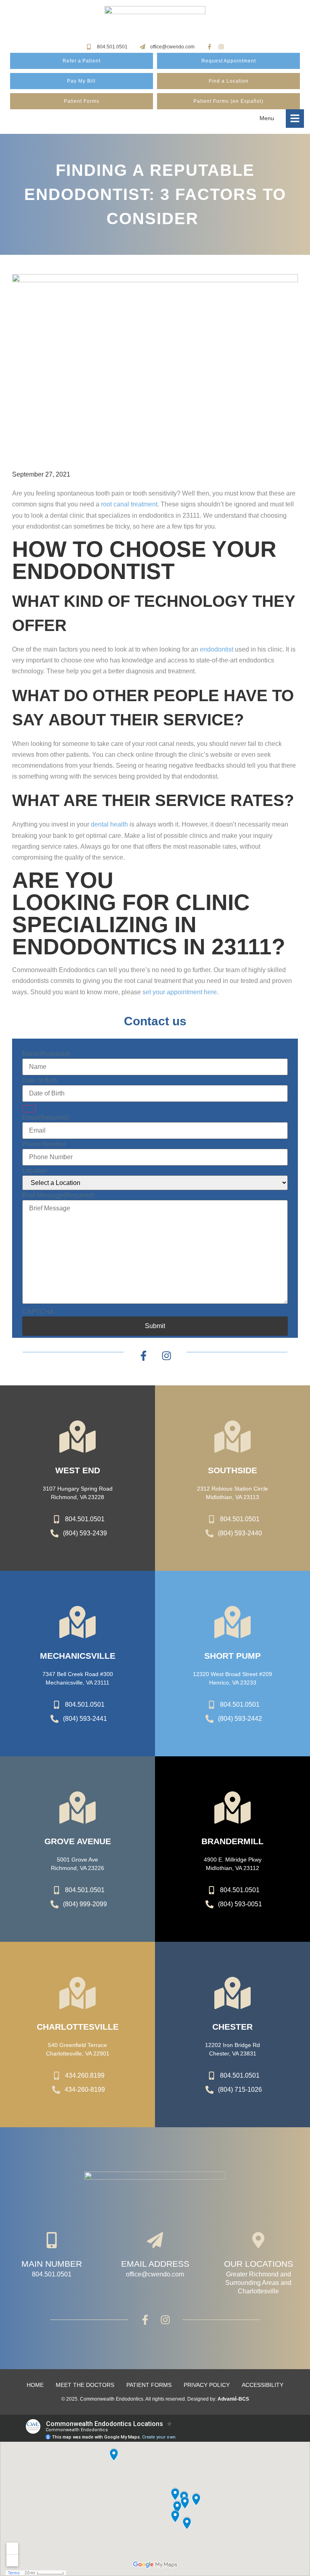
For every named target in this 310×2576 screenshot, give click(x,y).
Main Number (52, 2264)
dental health (109, 824)
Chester (232, 2027)
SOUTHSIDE (232, 1470)
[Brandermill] (232, 1808)
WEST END (78, 1470)
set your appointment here (180, 992)
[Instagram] (221, 47)
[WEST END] (77, 1437)
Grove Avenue (78, 1841)
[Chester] (232, 1993)
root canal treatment (129, 504)
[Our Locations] (258, 2240)
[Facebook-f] (209, 47)
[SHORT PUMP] (232, 1622)
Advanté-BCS (233, 2399)
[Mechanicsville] (77, 1622)
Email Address (155, 2264)
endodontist (217, 649)
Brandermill (232, 1841)
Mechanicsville (78, 1656)
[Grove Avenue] (77, 1808)
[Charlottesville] (77, 1993)
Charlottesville (78, 2027)
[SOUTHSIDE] (232, 1437)
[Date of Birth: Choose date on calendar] (29, 1109)
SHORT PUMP (232, 1656)
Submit (155, 1326)
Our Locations (259, 2264)
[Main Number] (52, 2240)
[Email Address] (155, 2240)
